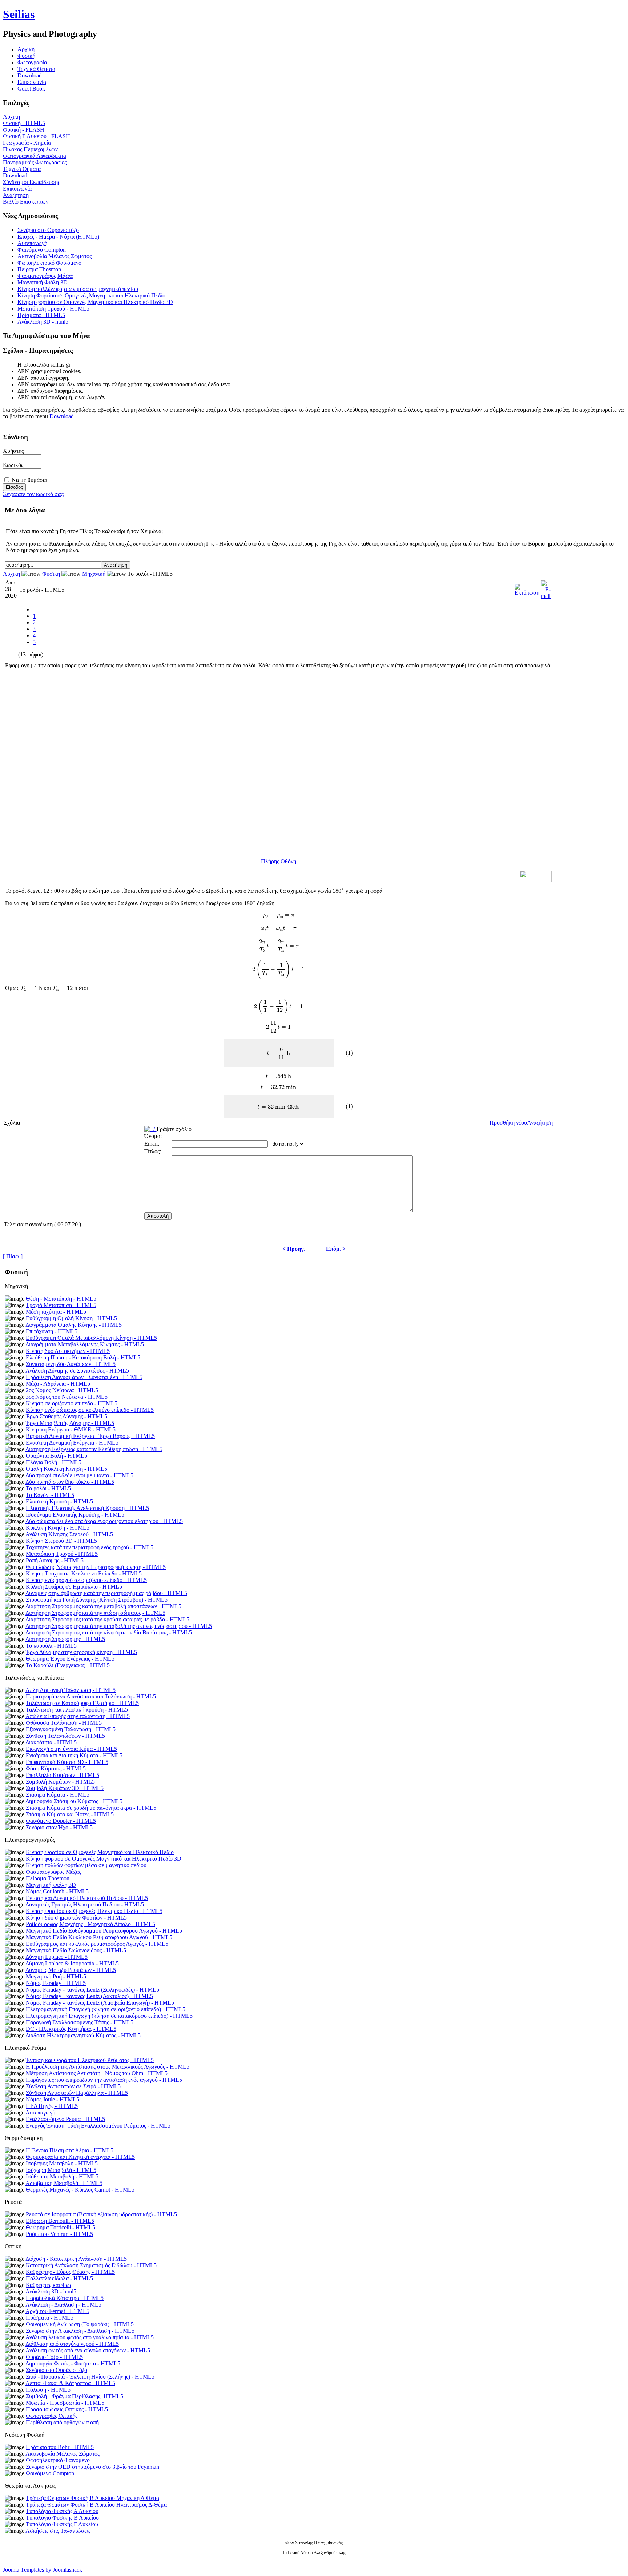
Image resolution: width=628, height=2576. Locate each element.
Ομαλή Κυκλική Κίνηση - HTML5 (67, 1469)
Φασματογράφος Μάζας (45, 276)
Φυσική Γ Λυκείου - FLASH (37, 136)
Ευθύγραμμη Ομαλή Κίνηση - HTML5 (71, 1318)
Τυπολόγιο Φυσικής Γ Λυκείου (62, 2524)
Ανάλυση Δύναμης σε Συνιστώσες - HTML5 (77, 1371)
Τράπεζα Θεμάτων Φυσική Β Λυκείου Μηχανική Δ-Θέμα (92, 2498)
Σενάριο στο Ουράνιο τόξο (48, 230)
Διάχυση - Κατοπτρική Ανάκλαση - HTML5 (76, 2259)
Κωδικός (13, 465)
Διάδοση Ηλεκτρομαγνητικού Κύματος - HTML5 (83, 2035)
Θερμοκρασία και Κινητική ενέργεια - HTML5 (80, 2157)
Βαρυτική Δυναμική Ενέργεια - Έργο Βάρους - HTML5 (90, 1436)
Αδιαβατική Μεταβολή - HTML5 (64, 2183)
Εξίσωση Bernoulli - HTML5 (60, 2221)
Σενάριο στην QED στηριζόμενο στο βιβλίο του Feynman (92, 2467)
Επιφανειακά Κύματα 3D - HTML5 (67, 1762)
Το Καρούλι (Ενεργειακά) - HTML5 (68, 1665)
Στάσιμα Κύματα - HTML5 (58, 1795)
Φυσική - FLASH (24, 130)
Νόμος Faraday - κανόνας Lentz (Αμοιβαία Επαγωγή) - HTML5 (100, 2003)
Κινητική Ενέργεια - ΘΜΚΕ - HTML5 (71, 1429)
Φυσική (26, 56)
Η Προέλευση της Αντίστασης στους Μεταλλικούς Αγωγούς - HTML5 (108, 2067)
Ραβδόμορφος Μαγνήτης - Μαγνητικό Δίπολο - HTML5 (90, 1924)
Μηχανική (94, 574)
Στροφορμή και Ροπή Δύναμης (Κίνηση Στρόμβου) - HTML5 (97, 1600)
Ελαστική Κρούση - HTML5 (59, 1501)
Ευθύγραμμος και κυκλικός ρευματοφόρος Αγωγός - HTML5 (97, 1944)
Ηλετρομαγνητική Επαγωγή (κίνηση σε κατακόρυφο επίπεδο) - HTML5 (109, 2016)
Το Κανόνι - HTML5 (50, 1495)
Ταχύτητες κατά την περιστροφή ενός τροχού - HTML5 (90, 1547)
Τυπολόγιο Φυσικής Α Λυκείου (62, 2511)
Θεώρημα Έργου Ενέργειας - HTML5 (70, 1659)
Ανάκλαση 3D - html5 (43, 322)
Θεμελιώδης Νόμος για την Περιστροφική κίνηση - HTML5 (96, 1567)
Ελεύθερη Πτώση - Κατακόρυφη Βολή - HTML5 (83, 1357)
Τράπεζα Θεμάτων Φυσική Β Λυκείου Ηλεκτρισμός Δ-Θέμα (96, 2505)
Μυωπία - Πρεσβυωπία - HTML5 (65, 2403)
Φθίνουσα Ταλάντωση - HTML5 (64, 1723)
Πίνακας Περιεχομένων (30, 149)
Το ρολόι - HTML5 (48, 1488)
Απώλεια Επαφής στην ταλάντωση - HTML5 (78, 1716)
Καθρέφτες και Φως (49, 2285)
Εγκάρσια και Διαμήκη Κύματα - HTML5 (74, 1755)
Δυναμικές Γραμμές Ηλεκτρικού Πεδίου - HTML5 (85, 1904)
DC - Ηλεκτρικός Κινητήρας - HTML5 (71, 2029)
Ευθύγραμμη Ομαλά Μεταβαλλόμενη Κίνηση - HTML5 (91, 1338)
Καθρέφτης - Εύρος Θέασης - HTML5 (70, 2272)
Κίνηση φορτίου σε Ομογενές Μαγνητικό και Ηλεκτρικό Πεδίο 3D (95, 302)
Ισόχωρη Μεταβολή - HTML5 (61, 2170)
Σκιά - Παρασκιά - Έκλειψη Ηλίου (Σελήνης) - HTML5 (90, 2377)
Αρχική (11, 117)
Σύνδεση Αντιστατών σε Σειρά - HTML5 (73, 2086)
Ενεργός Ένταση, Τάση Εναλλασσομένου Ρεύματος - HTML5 (98, 2126)
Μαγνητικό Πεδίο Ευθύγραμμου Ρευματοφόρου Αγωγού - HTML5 (104, 1931)
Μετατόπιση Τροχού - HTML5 (53, 309)
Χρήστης (13, 451)
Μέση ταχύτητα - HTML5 (56, 1312)
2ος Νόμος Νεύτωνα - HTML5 (62, 1390)
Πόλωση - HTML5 (48, 2390)
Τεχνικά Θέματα (36, 69)
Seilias (19, 14)
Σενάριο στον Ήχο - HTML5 (59, 1827)
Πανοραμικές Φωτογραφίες (35, 162)
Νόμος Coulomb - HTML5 (57, 1891)
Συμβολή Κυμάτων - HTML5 (60, 1782)
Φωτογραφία (32, 62)
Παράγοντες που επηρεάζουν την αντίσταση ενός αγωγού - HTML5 (104, 2080)
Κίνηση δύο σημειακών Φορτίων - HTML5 (76, 1918)
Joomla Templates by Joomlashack (43, 2570)
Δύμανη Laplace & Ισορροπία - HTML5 (72, 1963)
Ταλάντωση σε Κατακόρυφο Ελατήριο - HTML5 (82, 1703)
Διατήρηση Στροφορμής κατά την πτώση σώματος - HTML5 (95, 1613)
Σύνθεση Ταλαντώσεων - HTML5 (65, 1736)
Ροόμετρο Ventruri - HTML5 (59, 2234)
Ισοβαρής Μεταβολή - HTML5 (62, 2163)
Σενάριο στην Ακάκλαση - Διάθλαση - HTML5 (80, 2331)
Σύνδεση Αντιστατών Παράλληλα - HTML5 (77, 2093)
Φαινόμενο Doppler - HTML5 (61, 1821)
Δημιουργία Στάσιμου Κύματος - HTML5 (74, 1801)
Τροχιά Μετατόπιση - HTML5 (61, 1305)
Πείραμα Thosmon (39, 269)
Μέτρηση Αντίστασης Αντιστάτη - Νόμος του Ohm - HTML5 (97, 2073)
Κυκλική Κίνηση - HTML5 (58, 1528)
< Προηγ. (294, 1249)
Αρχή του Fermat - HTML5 (57, 2311)
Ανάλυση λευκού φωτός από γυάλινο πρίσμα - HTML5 (90, 2337)
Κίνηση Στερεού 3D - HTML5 (61, 1541)
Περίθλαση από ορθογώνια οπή (62, 2422)
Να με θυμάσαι (29, 480)
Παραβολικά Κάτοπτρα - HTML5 (65, 2298)
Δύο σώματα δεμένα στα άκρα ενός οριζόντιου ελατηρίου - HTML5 (104, 1521)
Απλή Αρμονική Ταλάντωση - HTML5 (71, 1690)
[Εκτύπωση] (527, 588)
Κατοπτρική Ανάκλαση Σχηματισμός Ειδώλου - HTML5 (91, 2265)
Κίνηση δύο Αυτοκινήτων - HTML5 (68, 1351)
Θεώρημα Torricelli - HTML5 (61, 2227)
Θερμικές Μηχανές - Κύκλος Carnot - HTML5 (80, 2190)
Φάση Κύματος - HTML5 (56, 1768)
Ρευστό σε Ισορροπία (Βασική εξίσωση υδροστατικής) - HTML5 (101, 2214)
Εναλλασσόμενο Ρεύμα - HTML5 (65, 2119)
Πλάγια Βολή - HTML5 (54, 1462)
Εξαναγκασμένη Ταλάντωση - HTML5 (71, 1729)
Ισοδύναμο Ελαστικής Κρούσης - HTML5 (75, 1515)
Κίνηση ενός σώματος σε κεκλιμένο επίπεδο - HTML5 (90, 1410)
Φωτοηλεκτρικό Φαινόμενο (49, 263)
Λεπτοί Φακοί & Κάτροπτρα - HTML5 (70, 2383)
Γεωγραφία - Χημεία (27, 143)
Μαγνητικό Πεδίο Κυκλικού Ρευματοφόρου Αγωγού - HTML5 (99, 1937)
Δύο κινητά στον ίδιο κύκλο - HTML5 (70, 1482)
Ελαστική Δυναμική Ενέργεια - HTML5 (72, 1443)
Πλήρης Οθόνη (279, 861)
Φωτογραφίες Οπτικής (52, 2416)
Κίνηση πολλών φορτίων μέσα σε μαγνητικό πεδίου (78, 289)
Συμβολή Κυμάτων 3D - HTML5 (65, 1788)
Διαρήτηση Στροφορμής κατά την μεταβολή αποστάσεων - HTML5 (103, 1606)
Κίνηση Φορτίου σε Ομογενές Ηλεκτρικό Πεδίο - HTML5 (94, 1911)
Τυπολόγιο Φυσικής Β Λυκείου (62, 2518)
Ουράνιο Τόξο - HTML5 (54, 2357)
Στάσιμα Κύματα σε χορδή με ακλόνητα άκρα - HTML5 (91, 1808)
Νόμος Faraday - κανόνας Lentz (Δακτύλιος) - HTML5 (89, 1996)
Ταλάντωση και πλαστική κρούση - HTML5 (77, 1710)
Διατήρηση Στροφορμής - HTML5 (65, 1639)
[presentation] (52, 891)
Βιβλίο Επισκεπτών (26, 202)
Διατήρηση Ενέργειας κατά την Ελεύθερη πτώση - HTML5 (94, 1449)
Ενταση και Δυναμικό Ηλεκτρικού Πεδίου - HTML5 (87, 1898)
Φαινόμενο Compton (42, 250)
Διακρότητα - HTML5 (51, 1742)
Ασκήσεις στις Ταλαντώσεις (58, 2531)
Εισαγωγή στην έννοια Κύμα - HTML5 (71, 1749)
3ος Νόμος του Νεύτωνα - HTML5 (67, 1397)
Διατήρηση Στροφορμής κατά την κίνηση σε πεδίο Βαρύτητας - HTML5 (109, 1632)
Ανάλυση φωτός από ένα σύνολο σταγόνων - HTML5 (88, 2350)
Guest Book (31, 89)
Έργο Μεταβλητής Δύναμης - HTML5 (70, 1423)
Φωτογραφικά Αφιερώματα (35, 156)
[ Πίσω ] (13, 1256)
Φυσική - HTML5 (24, 123)
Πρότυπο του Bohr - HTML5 (60, 2447)
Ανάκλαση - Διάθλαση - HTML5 (63, 2305)
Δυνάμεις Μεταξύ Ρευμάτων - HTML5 (71, 1970)
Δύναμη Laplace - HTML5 (57, 1957)
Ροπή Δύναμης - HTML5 (55, 1560)
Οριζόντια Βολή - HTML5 (57, 1456)
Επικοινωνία (32, 82)
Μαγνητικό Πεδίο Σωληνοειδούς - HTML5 (76, 1950)
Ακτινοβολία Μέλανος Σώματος (55, 256)
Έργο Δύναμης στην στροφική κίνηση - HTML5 (81, 1652)
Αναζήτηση (16, 195)
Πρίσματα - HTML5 (41, 315)
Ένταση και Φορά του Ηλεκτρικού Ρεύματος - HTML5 (90, 2060)
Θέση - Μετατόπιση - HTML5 (61, 1299)
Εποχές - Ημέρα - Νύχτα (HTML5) (58, 237)
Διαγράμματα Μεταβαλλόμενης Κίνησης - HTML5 (85, 1344)
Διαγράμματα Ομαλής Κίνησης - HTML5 (74, 1325)
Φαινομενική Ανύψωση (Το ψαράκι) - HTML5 (80, 2324)
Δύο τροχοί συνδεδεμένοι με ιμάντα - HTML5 (79, 1475)
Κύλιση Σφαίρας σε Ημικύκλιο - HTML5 (74, 1587)
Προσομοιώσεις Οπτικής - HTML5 (67, 2409)
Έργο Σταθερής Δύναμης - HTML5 (67, 1416)
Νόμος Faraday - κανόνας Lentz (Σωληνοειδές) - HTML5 (92, 1990)
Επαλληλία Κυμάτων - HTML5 (63, 1775)
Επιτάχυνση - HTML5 (52, 1331)
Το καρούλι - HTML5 (51, 1646)
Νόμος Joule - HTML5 (53, 2099)
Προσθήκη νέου (508, 1123)
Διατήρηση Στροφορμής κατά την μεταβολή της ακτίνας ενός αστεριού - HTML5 (119, 1626)
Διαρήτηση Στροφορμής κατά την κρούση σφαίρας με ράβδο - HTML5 (107, 1619)
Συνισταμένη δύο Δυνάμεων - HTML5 (71, 1364)
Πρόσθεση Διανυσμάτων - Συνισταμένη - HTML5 (84, 1377)
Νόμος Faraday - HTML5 (56, 1983)
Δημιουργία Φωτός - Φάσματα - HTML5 (73, 2363)
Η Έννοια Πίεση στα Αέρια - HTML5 (70, 2150)
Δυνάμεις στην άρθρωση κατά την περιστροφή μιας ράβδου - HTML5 (106, 1593)
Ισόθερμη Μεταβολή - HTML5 (62, 2176)
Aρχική (26, 49)
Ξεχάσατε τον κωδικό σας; (34, 494)
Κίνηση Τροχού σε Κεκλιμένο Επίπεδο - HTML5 (84, 1573)
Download (30, 75)
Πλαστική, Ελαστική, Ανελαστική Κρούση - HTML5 (87, 1508)
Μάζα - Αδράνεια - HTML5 (58, 1384)
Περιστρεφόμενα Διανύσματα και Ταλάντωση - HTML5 (91, 1696)
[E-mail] (546, 588)
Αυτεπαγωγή (32, 243)
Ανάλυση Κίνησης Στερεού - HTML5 (69, 1534)
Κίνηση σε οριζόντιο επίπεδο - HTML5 (72, 1403)
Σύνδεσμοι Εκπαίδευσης (31, 182)
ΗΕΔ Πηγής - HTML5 (52, 2106)
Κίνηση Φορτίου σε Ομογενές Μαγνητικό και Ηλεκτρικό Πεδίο (91, 295)
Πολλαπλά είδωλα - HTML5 (59, 2278)
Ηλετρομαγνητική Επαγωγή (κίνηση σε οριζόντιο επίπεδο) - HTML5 (106, 2009)
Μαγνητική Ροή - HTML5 (56, 1976)
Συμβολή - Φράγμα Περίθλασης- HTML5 (75, 2396)
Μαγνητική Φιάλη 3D (43, 282)
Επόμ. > (336, 1249)
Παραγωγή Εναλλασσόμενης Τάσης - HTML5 (80, 2022)
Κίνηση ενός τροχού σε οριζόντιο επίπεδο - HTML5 (86, 1580)
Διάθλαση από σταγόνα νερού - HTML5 (72, 2344)
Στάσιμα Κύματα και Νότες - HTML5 (70, 1814)
